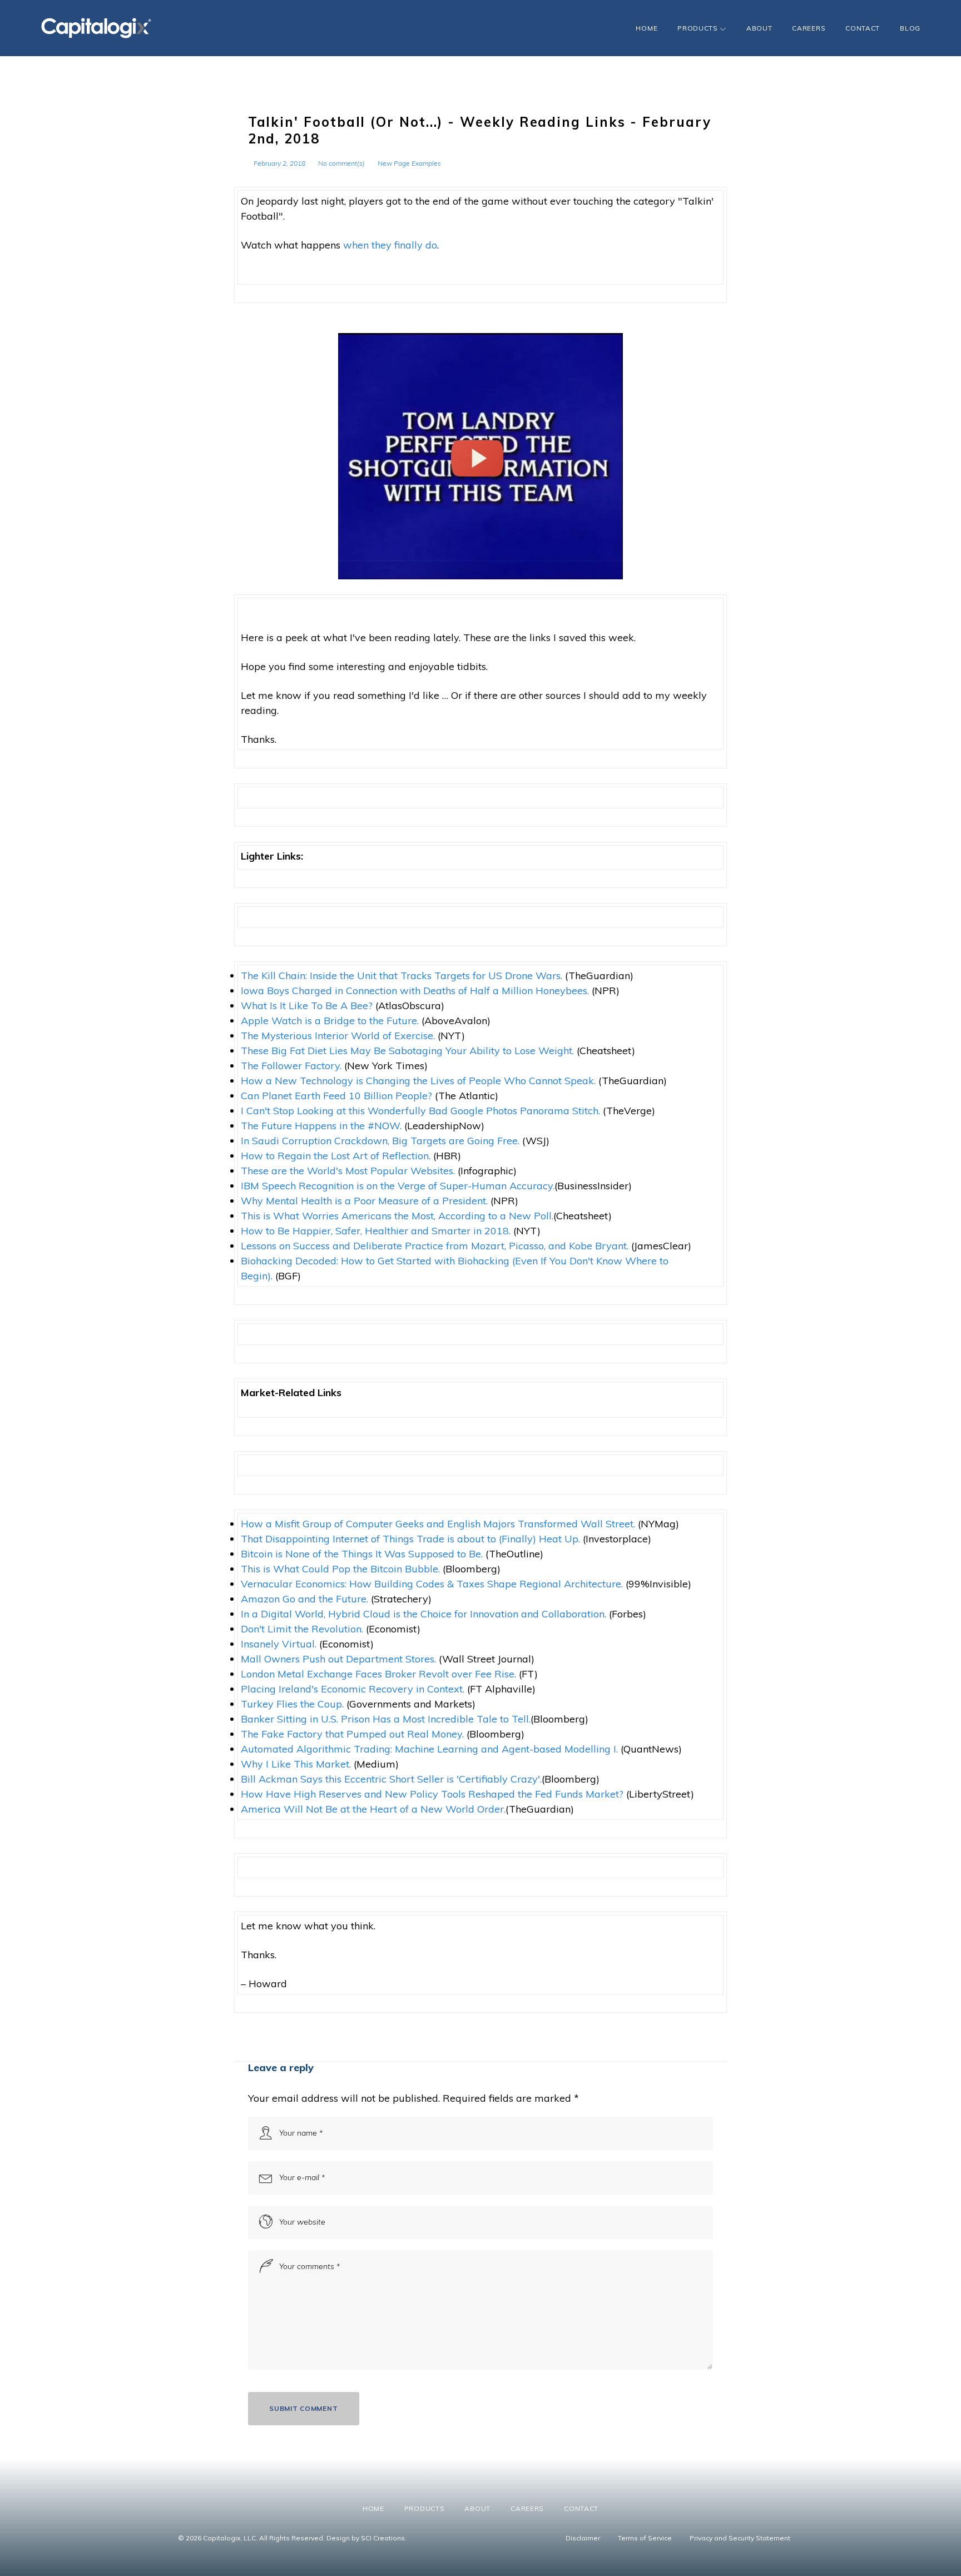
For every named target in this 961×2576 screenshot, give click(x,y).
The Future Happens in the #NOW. (321, 1126)
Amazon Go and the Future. (304, 1599)
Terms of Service (645, 2538)
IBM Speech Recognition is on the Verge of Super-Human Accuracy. (398, 1186)
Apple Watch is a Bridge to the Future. (330, 1021)
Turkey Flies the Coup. (292, 1704)
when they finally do (390, 245)
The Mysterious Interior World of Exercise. (338, 1036)
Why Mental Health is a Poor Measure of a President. (364, 1201)
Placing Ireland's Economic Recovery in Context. (353, 1689)
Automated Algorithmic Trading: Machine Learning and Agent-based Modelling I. (429, 1749)
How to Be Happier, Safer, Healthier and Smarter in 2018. (376, 1231)
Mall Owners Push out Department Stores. (338, 1659)
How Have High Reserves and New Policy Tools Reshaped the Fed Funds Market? (432, 1794)
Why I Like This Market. (296, 1764)
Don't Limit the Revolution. (302, 1629)
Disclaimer (583, 2538)
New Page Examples (409, 163)
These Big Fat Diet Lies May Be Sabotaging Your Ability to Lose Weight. (407, 1051)
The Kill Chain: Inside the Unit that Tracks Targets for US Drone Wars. (403, 976)
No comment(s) (341, 163)
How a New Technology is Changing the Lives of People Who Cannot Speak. (418, 1081)
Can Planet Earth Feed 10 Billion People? (336, 1096)
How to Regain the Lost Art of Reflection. (336, 1156)
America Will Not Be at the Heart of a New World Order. (373, 1809)
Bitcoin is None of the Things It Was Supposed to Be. (362, 1554)
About (759, 28)
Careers (809, 28)
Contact (863, 28)
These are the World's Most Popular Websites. (348, 1171)
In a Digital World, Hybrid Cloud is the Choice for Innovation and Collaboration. (423, 1614)
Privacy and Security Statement (740, 2538)
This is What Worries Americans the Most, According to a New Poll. (397, 1216)
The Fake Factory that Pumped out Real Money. (352, 1734)
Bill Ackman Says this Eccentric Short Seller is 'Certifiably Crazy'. (391, 1779)
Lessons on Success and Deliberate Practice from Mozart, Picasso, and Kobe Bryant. (435, 1246)
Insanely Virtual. (279, 1644)
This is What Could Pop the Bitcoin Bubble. (340, 1569)
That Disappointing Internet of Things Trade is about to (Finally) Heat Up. (410, 1539)
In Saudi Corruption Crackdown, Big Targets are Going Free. (380, 1141)
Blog (910, 28)
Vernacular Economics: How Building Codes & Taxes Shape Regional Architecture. (432, 1584)
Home (647, 28)
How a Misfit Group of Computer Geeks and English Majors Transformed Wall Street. (438, 1524)
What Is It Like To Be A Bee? (307, 1006)
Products (698, 28)
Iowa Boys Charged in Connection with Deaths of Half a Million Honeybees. (416, 991)
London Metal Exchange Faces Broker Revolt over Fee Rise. (378, 1674)
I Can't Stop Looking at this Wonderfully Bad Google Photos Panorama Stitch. (420, 1111)
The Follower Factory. (291, 1066)
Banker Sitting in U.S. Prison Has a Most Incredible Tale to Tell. (386, 1719)
